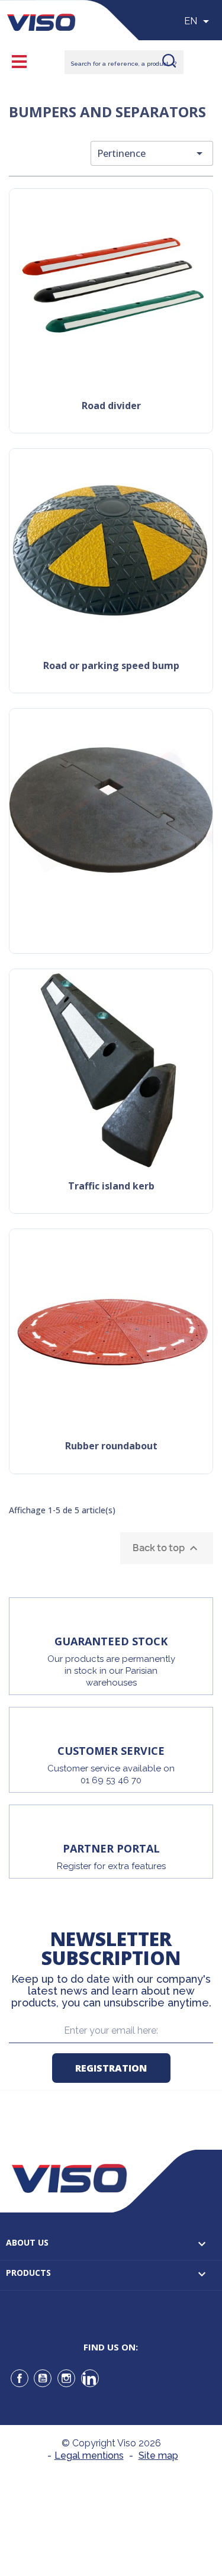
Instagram (66, 2378)
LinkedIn (90, 2378)
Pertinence (152, 153)
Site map (158, 2456)
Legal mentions (89, 2456)
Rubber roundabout (111, 1447)
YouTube (43, 2378)
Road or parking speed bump (111, 666)
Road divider (111, 406)
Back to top (167, 1548)
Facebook (20, 2378)
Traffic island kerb (111, 1187)
